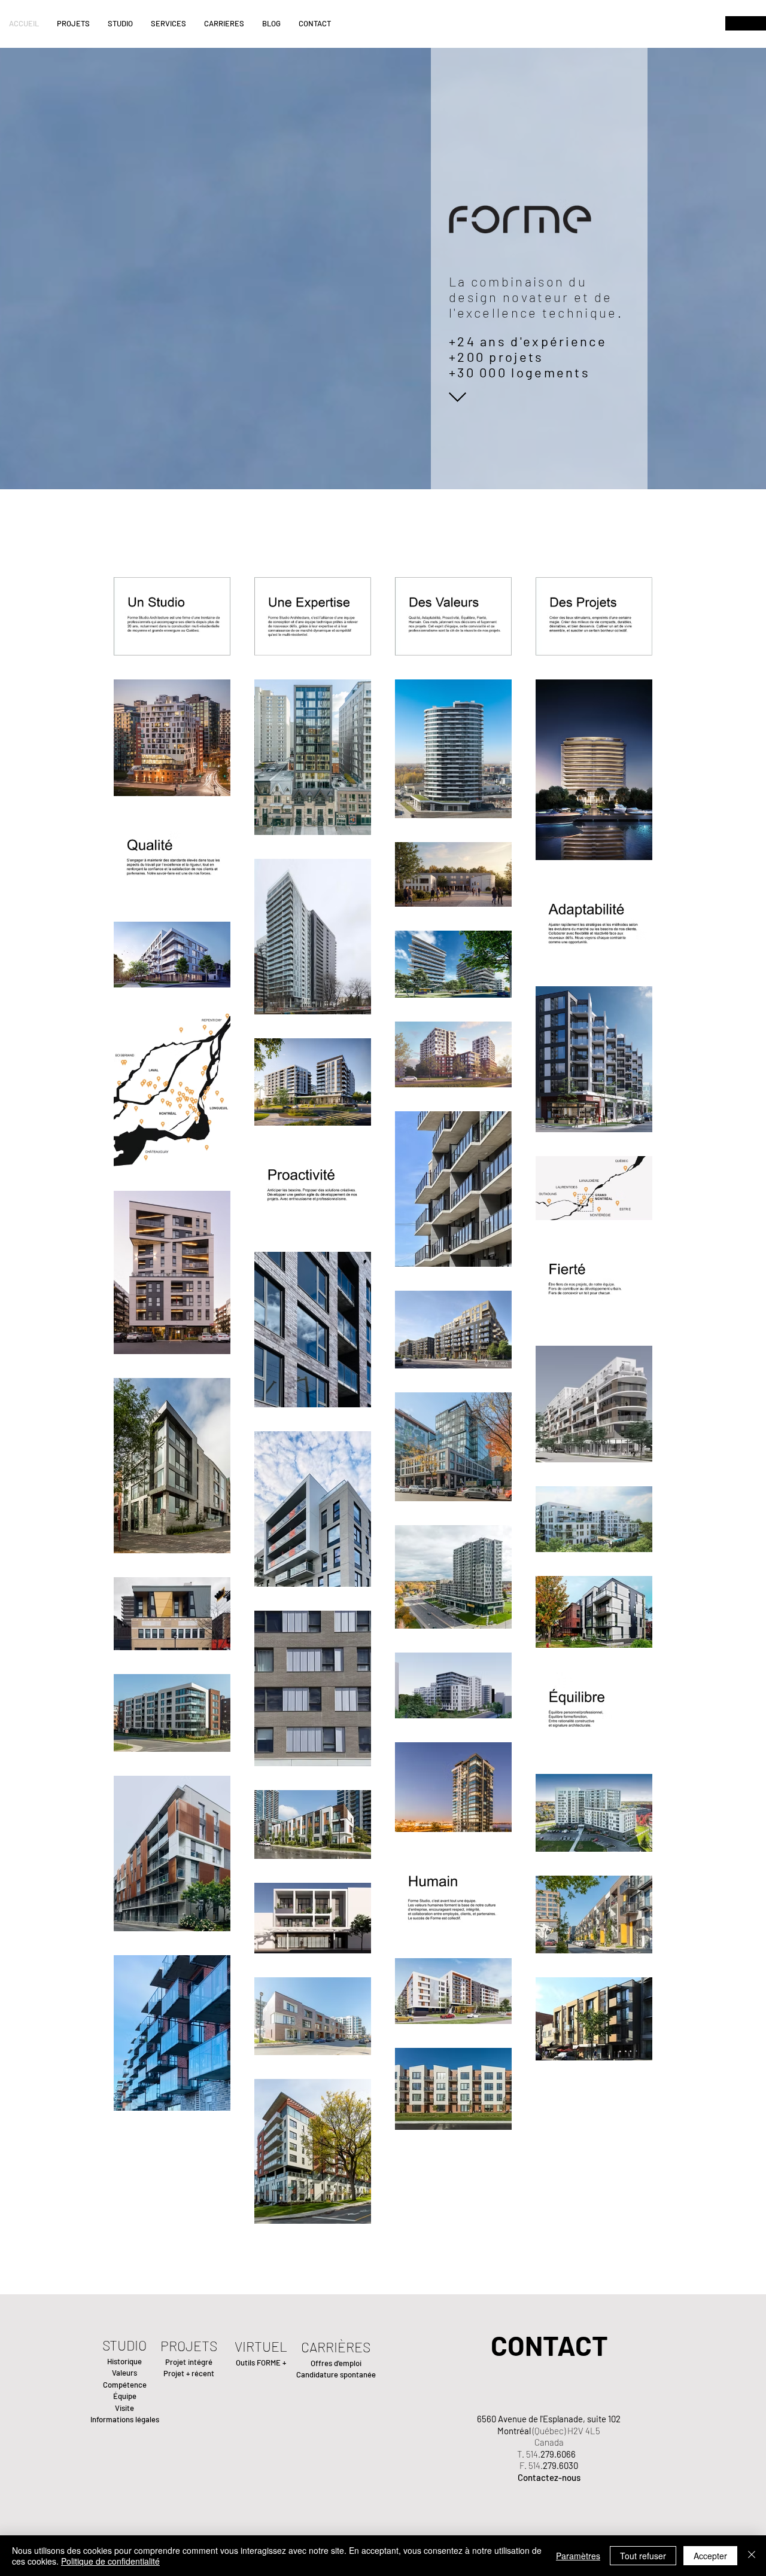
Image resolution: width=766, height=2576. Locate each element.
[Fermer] (752, 2556)
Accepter (710, 2556)
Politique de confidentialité (110, 2561)
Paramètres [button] (578, 2556)
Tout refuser (643, 2556)
